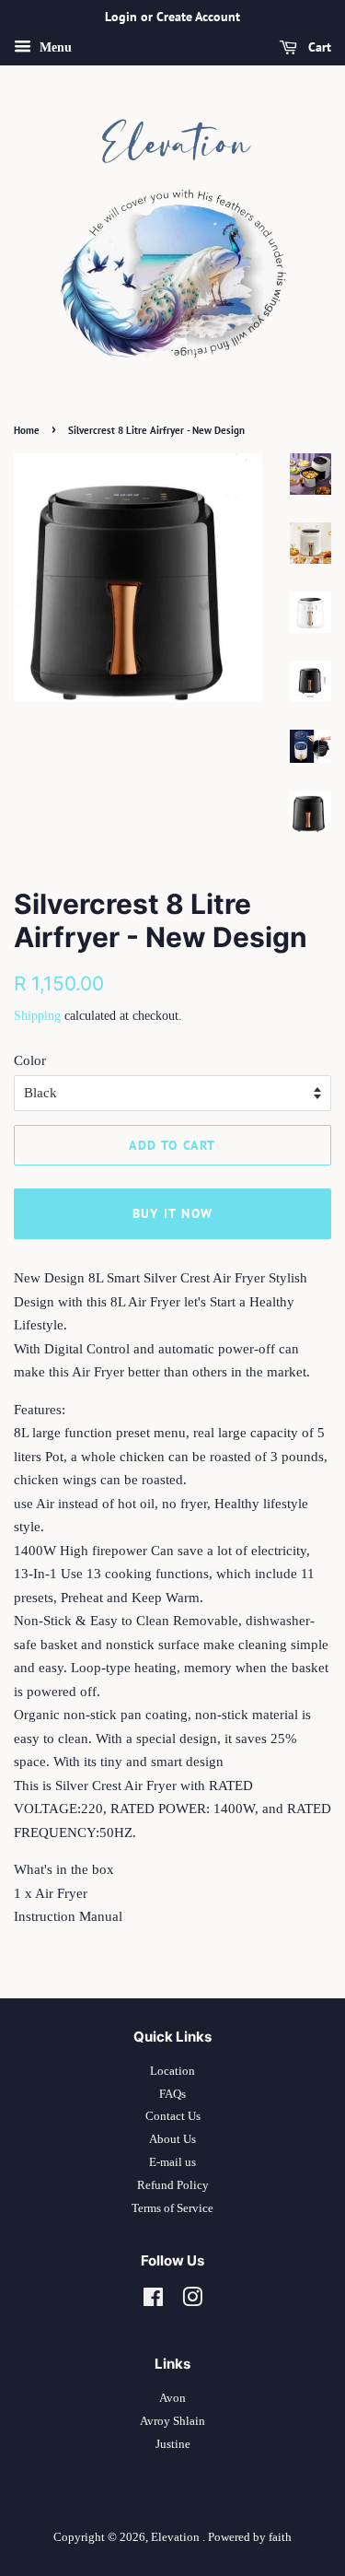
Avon (172, 2398)
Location (172, 2071)
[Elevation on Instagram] (192, 2301)
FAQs (172, 2094)
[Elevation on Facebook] (153, 2301)
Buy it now (173, 1213)
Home (27, 430)
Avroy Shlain (172, 2421)
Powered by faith (250, 2537)
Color (30, 1060)
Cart (318, 47)
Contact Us (173, 2116)
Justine (173, 2444)
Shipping (37, 1016)
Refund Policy (173, 2185)
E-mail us (172, 2162)
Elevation (177, 2537)
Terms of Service (172, 2208)
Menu (54, 47)
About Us (172, 2139)
